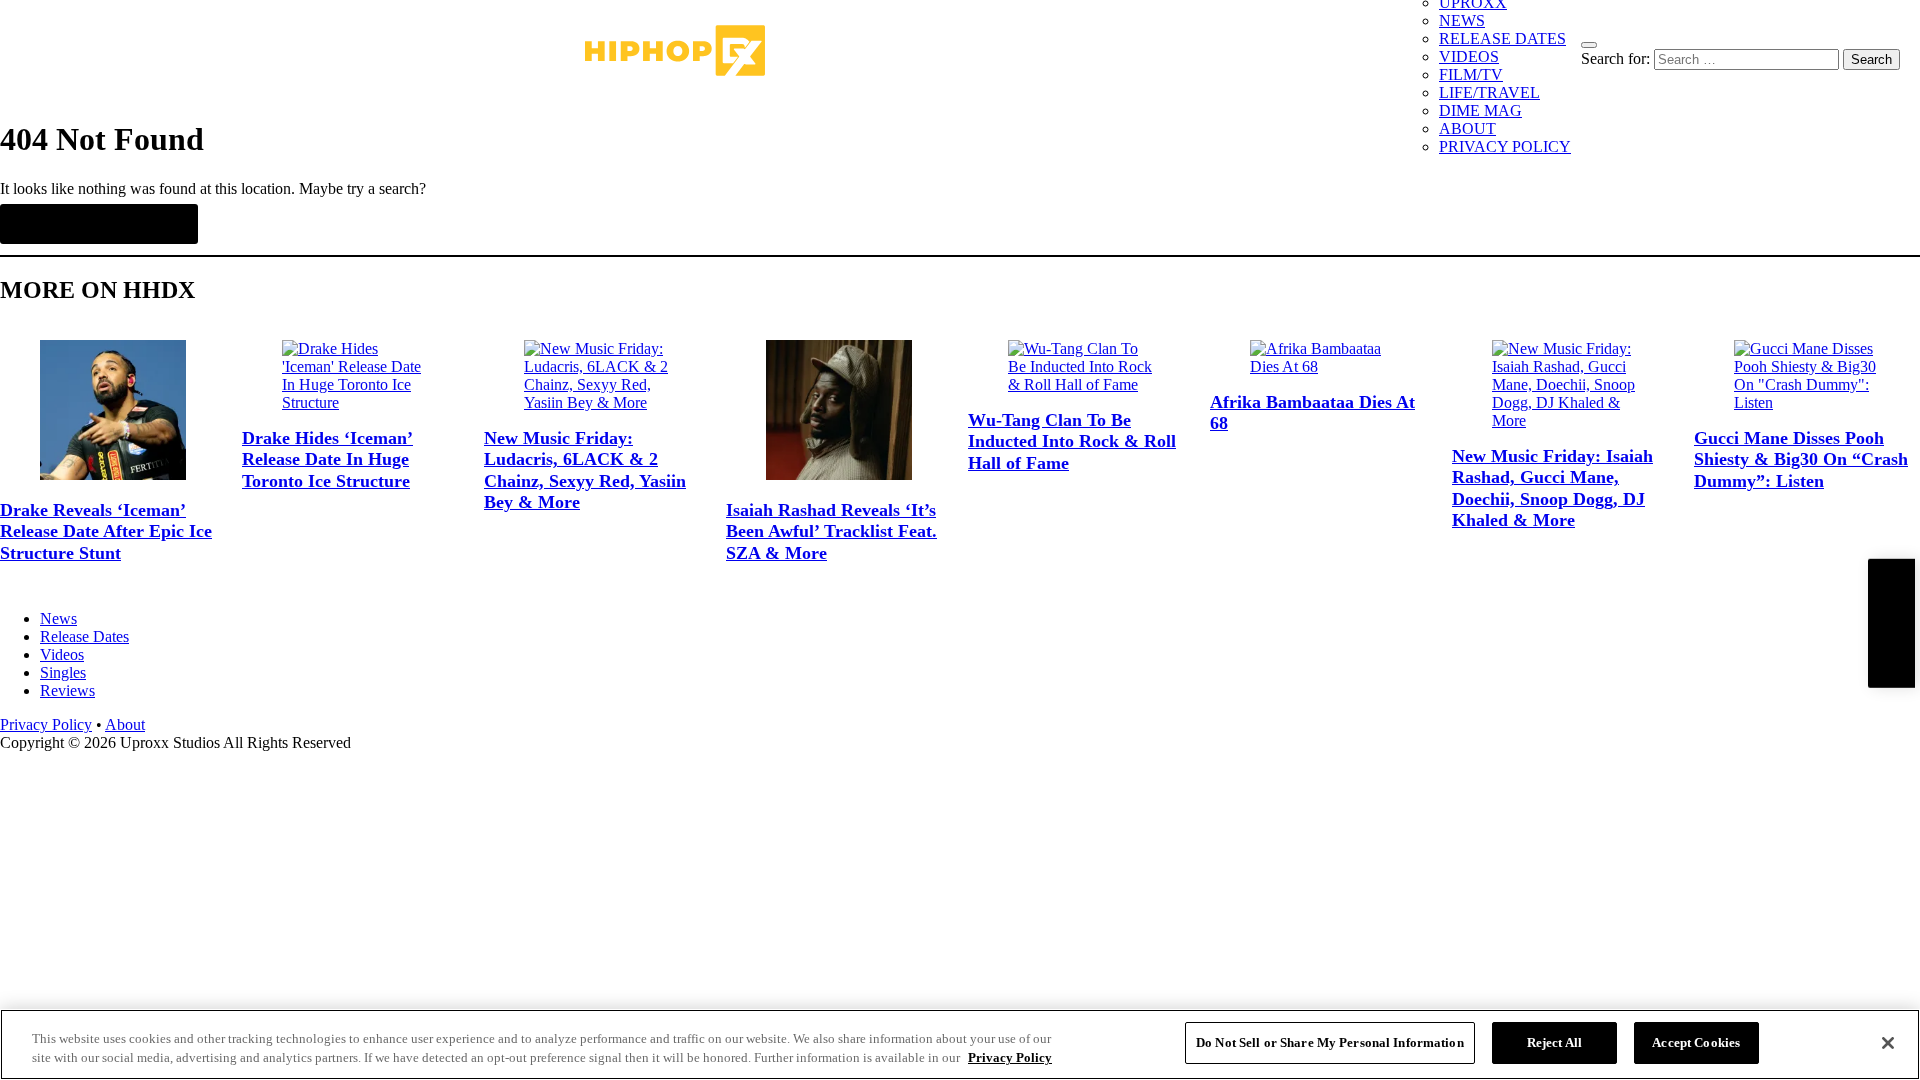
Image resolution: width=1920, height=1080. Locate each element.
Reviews (67, 690)
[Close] (1888, 1043)
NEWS (1462, 20)
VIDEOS (1469, 56)
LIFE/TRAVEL (1489, 92)
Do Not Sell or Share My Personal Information (1330, 1042)
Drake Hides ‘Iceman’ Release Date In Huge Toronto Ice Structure (327, 459)
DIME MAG (1480, 110)
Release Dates (84, 636)
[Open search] (1589, 45)
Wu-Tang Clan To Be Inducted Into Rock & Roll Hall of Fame (1072, 441)
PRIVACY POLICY (1505, 146)
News (58, 618)
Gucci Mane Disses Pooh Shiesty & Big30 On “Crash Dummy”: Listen (1801, 459)
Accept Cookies (1696, 1042)
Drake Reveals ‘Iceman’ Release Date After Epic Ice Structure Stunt (106, 531)
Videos (62, 654)
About (125, 724)
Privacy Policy (46, 724)
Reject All (1554, 1042)
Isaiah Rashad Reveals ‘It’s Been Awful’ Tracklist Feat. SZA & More (831, 531)
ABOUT (1467, 128)
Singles (63, 672)
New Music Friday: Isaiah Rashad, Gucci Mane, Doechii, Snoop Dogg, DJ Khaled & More (1552, 488)
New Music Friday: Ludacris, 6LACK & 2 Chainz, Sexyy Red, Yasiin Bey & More (585, 470)
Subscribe (1891, 623)
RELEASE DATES (1502, 38)
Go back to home (99, 224)
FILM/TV (1471, 74)
